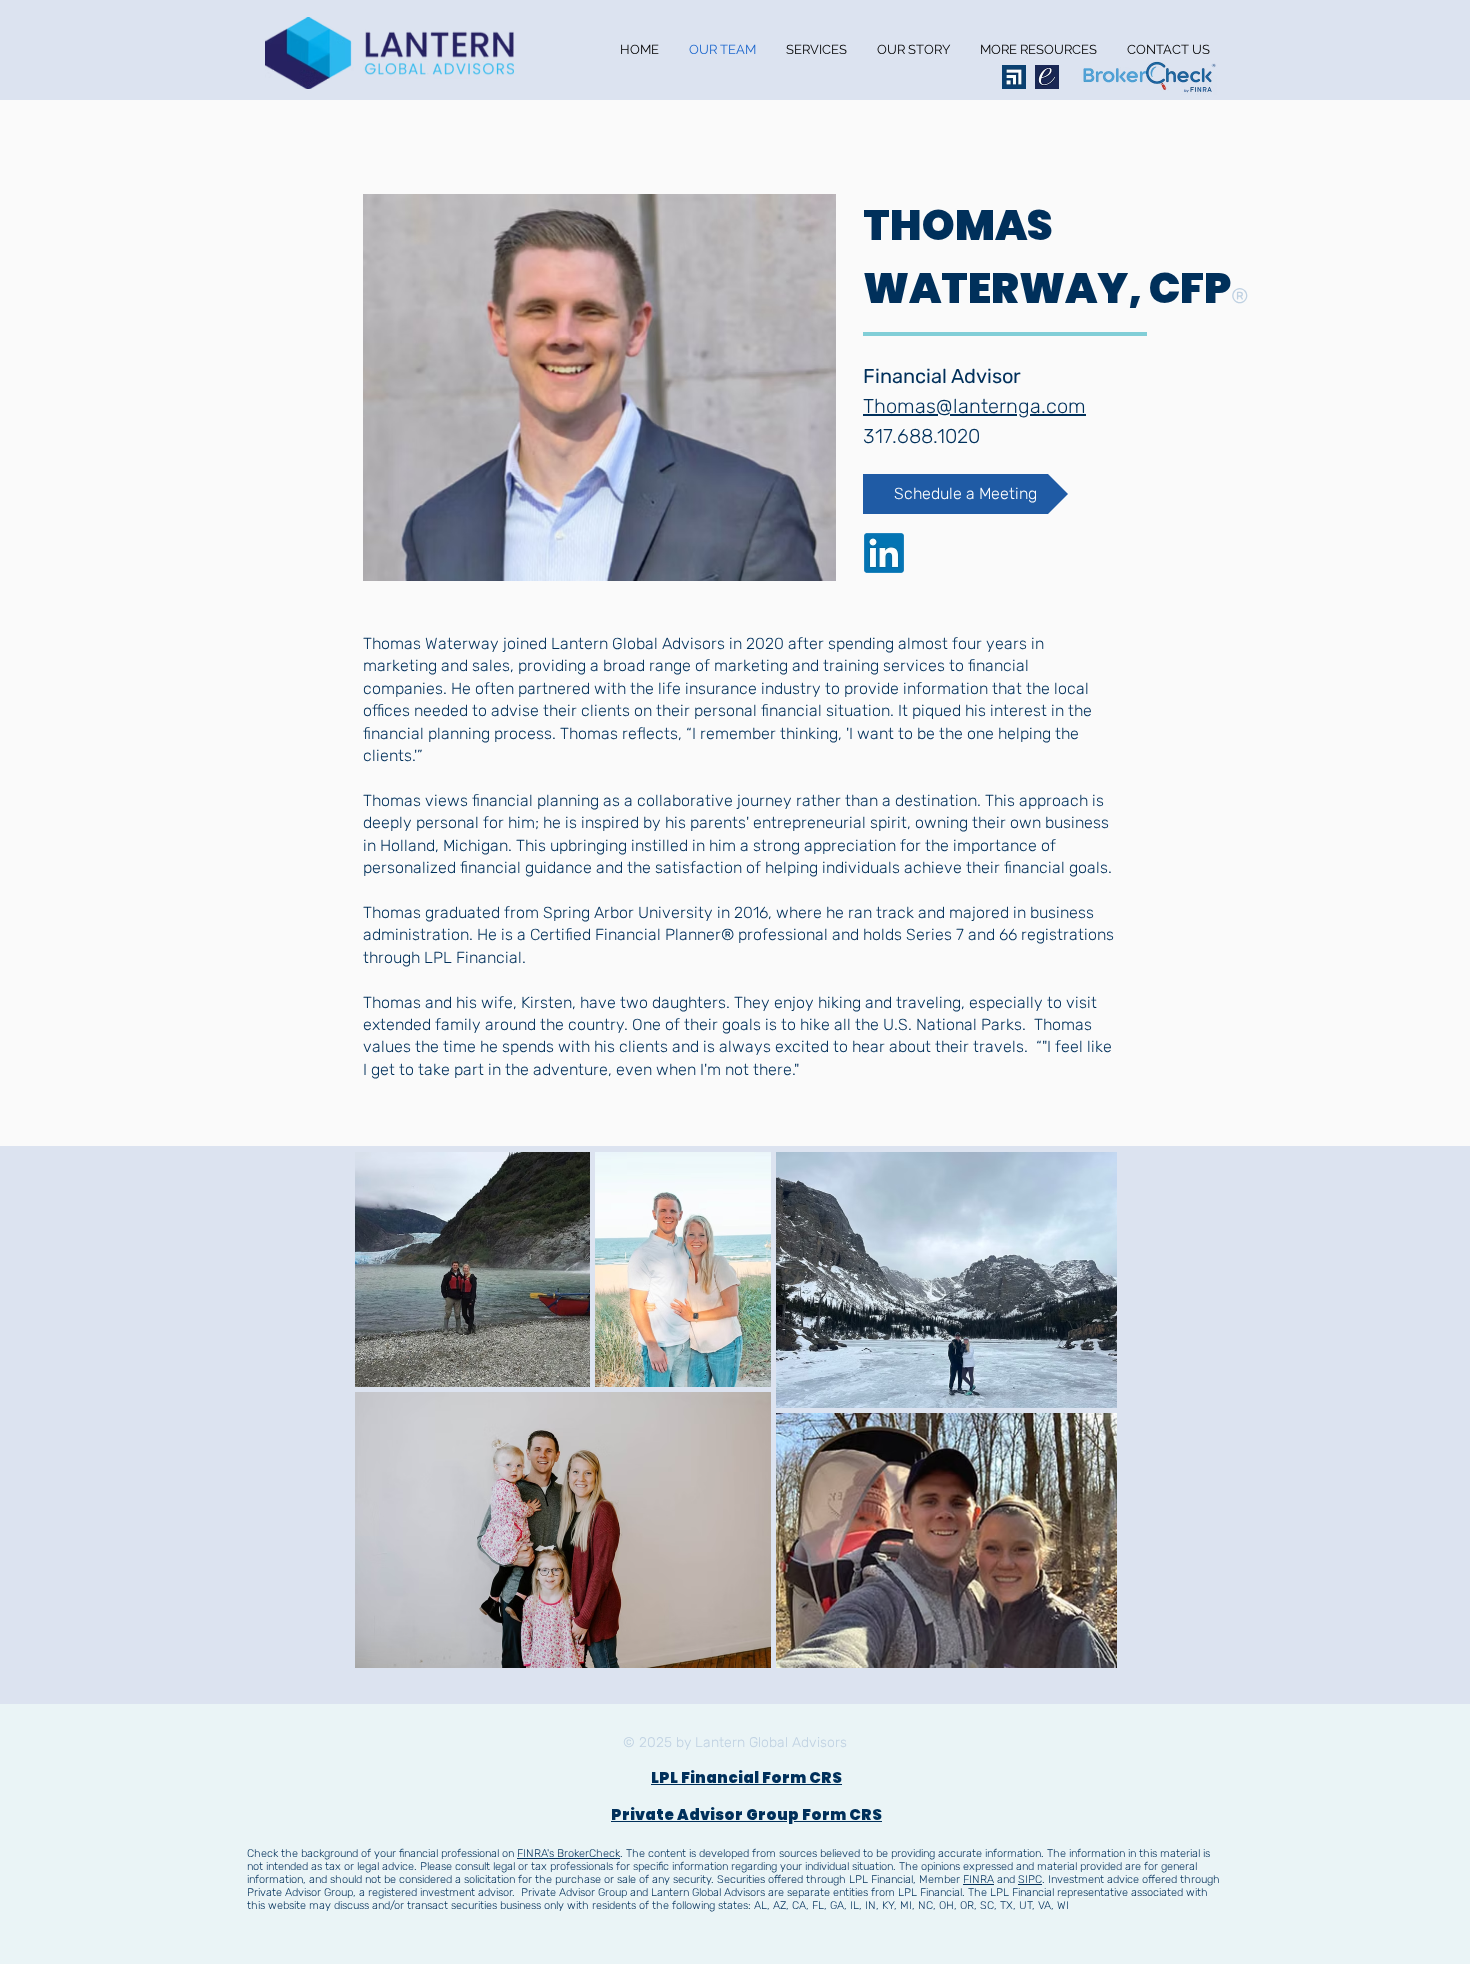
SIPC (1030, 1879)
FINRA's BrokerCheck (568, 1853)
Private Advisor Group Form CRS (746, 1814)
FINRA (978, 1879)
